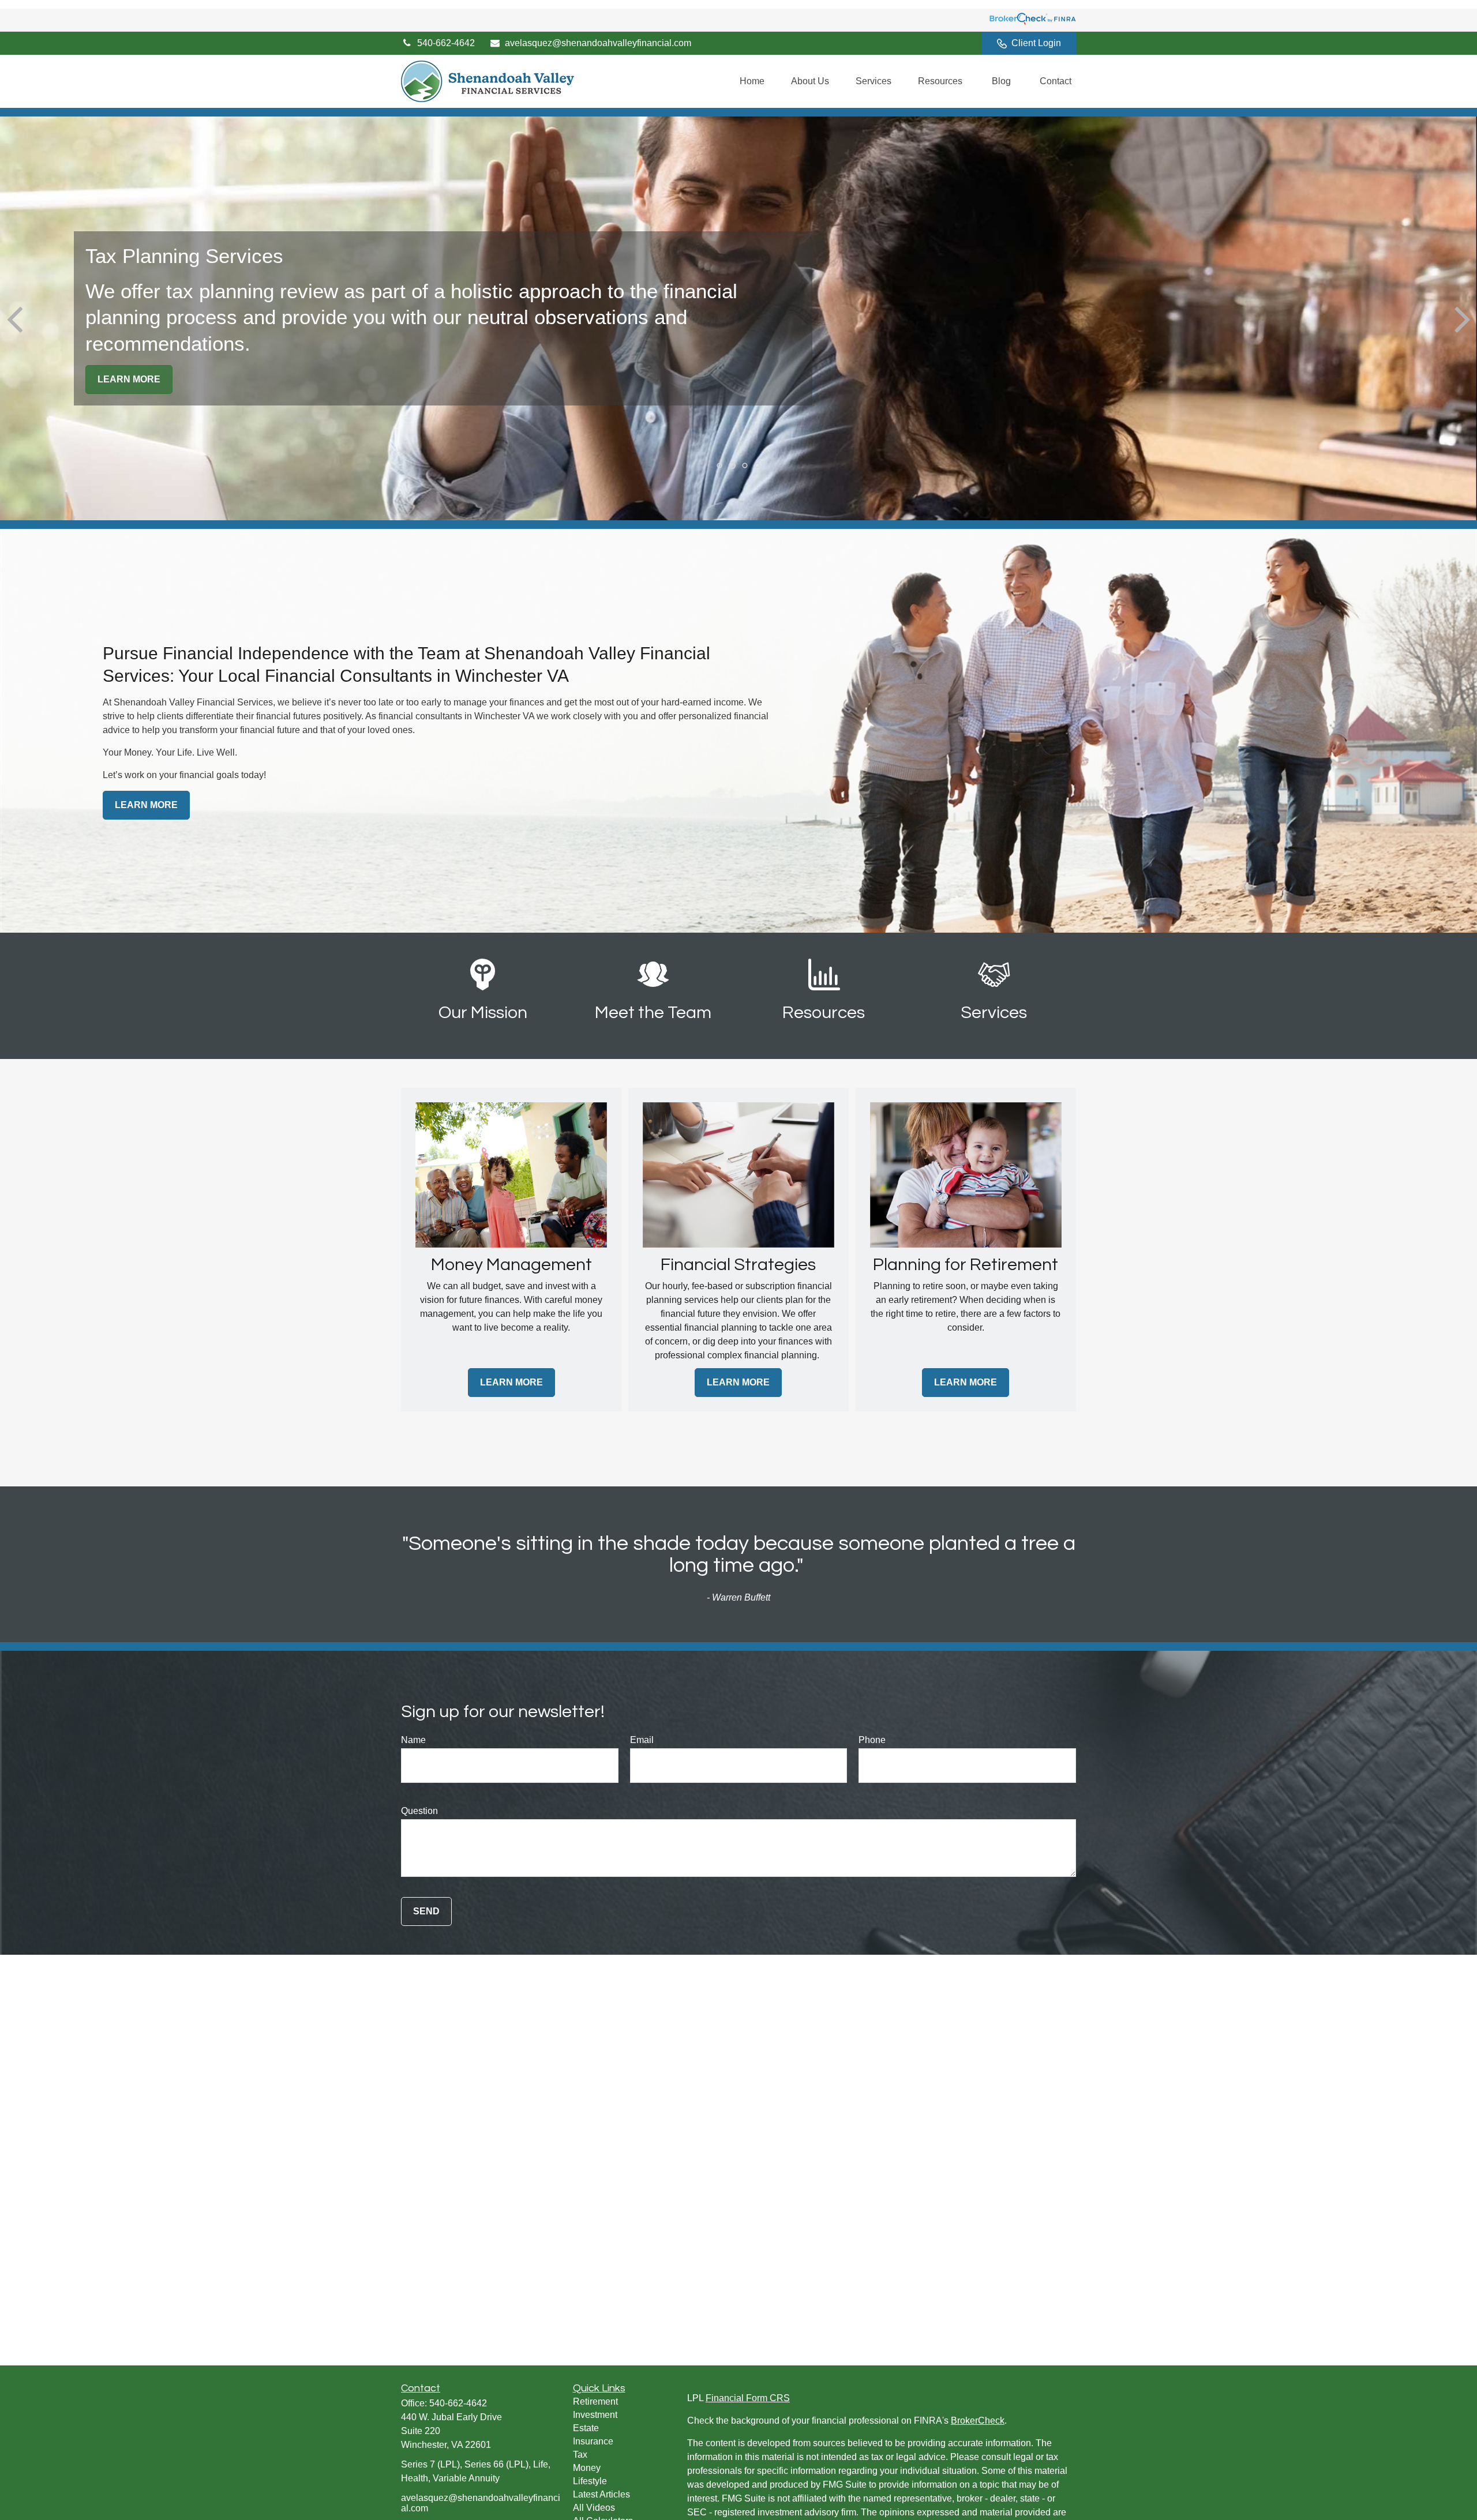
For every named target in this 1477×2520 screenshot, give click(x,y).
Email (642, 1740)
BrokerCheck (978, 2421)
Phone (872, 1740)
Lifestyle (590, 2481)
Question (419, 1811)
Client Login (1036, 43)
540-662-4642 (446, 43)
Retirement (595, 2401)
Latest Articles (601, 2494)
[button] (752, 82)
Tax (580, 2455)
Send (426, 1911)
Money (587, 2468)
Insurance (593, 2441)
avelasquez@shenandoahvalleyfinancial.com (598, 43)
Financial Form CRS (748, 2398)
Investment (595, 2415)
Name (413, 1740)
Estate (586, 2428)
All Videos (594, 2508)
